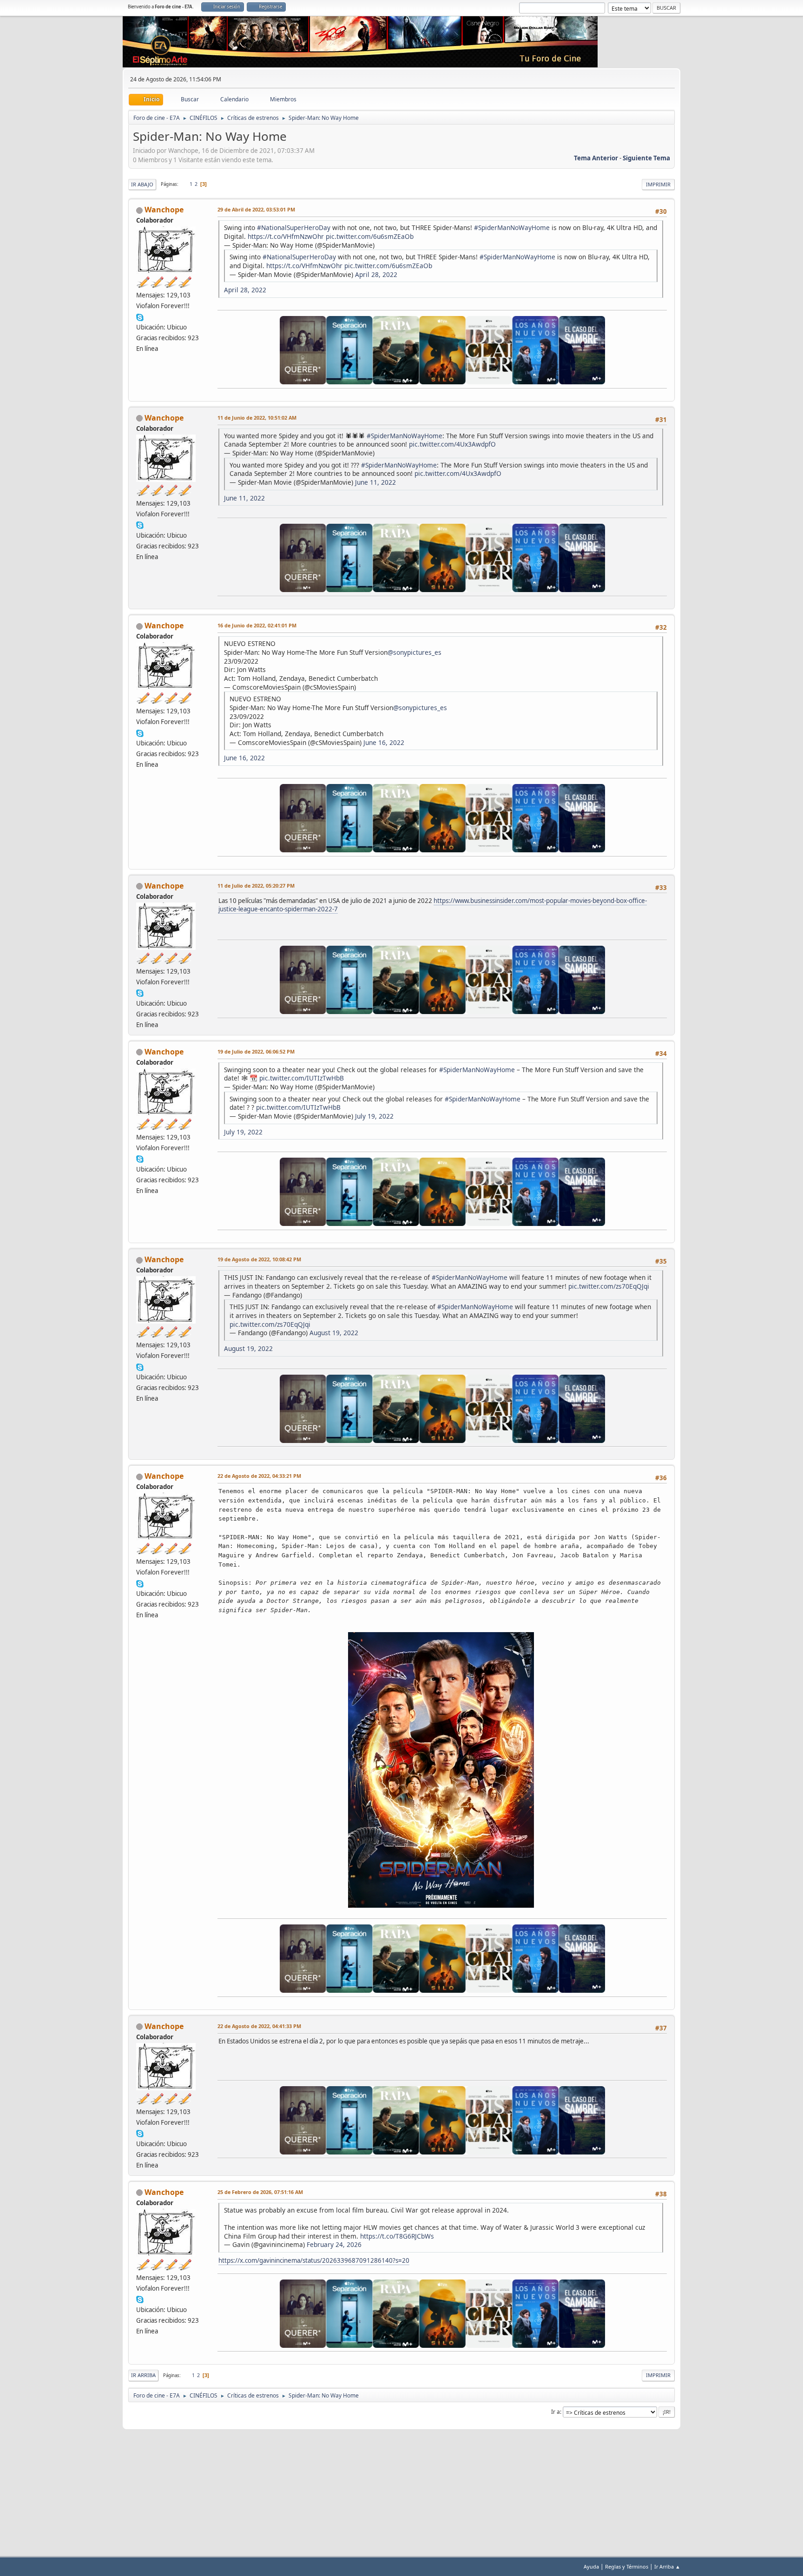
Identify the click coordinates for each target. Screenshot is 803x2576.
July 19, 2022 (374, 1116)
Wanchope (164, 210)
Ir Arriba (143, 2375)
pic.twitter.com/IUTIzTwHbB (302, 1078)
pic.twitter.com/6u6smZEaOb (370, 236)
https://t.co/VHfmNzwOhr (286, 236)
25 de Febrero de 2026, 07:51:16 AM (260, 2192)
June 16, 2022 (384, 742)
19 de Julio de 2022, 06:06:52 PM (256, 1051)
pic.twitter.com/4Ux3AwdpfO (452, 444)
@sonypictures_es (415, 652)
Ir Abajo (142, 184)
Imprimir (658, 184)
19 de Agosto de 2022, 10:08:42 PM (259, 1259)
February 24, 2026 (334, 2244)
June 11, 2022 (375, 482)
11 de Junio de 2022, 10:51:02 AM (257, 418)
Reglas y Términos (627, 2566)
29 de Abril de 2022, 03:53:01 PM (256, 209)
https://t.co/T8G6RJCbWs (397, 2236)
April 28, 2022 (376, 274)
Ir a (556, 2412)
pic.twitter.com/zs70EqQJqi (609, 1286)
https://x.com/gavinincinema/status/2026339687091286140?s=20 (314, 2260)
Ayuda (591, 2566)
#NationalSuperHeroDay (294, 227)
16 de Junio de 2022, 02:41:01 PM (257, 625)
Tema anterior (596, 158)
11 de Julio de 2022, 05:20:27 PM (256, 886)
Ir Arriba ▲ (667, 2566)
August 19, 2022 (334, 1333)
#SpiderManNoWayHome (512, 227)
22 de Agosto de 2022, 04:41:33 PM (259, 2026)
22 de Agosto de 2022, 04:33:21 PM (259, 1476)
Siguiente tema (646, 158)
